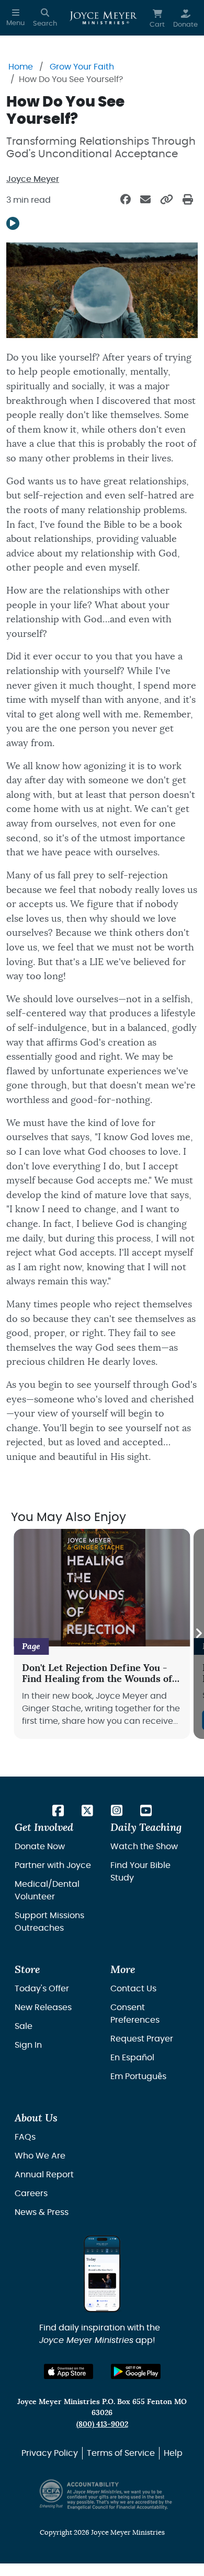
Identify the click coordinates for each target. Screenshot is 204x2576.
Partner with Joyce (53, 1865)
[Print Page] (188, 200)
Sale (24, 2026)
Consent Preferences (135, 2014)
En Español (132, 2058)
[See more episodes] (199, 1634)
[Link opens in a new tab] (58, 1812)
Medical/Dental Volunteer (47, 1890)
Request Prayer (142, 2039)
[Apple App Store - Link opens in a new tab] (69, 2371)
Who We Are (40, 2156)
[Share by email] (145, 200)
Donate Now (40, 1847)
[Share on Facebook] (126, 200)
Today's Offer (42, 1989)
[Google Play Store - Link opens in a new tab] (136, 2371)
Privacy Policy (50, 2453)
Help (173, 2453)
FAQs (25, 2137)
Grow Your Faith (82, 67)
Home (21, 67)
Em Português (138, 2076)
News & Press (42, 2212)
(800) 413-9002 (102, 2424)
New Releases (43, 2008)
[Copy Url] (167, 200)
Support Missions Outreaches (49, 1922)
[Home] (103, 18)
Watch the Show (144, 1847)
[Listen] (13, 223)
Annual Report (44, 2175)
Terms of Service (121, 2453)
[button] (15, 18)
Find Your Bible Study (140, 1872)
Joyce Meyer (33, 179)
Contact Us (133, 1989)
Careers (31, 2194)
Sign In (28, 2045)
